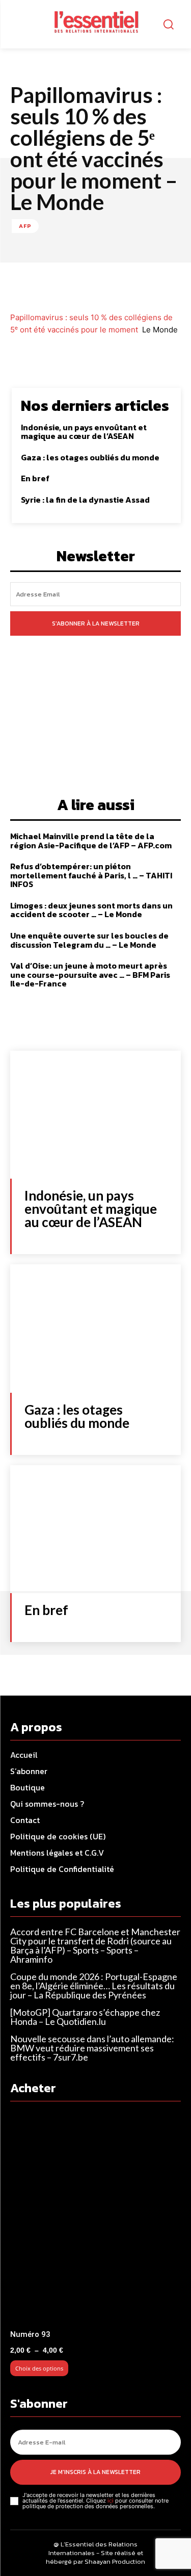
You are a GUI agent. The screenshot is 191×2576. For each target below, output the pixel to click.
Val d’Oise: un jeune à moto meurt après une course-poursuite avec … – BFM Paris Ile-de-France (90, 974)
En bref (35, 478)
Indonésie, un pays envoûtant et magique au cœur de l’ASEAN (84, 432)
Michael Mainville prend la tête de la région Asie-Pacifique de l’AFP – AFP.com (91, 841)
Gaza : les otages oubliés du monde (90, 457)
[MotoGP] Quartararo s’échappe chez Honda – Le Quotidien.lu (85, 2017)
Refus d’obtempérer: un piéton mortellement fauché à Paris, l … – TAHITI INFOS (91, 875)
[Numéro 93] (95, 2218)
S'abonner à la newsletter (96, 623)
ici (111, 2501)
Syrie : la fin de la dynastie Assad (85, 500)
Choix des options (39, 2368)
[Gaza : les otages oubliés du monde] (95, 1328)
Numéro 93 (30, 2334)
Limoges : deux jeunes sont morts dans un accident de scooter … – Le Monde (91, 910)
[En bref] (95, 1529)
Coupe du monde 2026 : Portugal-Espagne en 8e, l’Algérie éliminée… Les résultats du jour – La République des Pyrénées (94, 1986)
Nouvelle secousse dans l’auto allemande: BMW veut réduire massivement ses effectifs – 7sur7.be (92, 2048)
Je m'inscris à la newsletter (95, 2472)
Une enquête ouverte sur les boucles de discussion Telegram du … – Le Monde (89, 940)
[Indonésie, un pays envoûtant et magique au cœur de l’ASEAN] (95, 1115)
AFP (25, 226)
